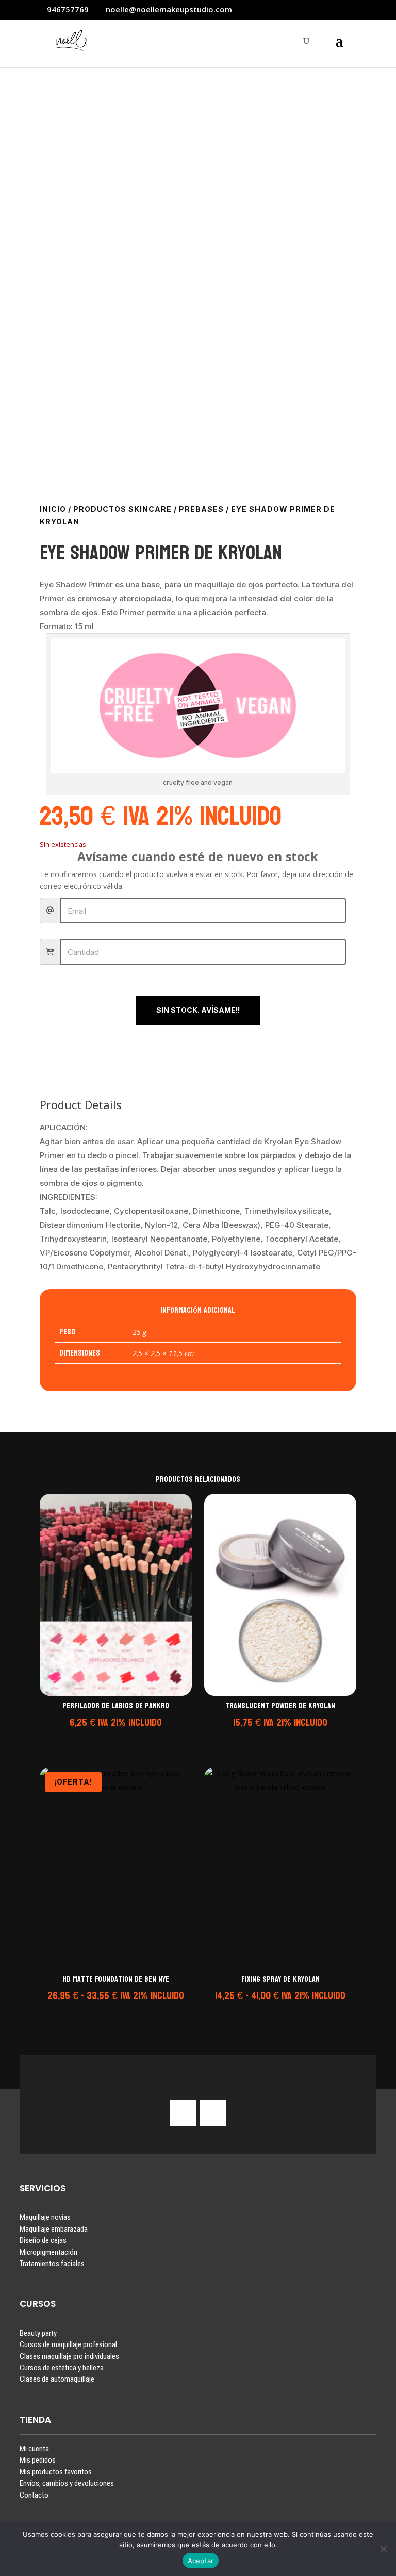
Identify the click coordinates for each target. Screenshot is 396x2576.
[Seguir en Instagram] (183, 2113)
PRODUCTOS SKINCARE (122, 509)
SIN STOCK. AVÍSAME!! (198, 1010)
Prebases (201, 509)
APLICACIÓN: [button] (64, 1127)
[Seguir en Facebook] (213, 2113)
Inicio (53, 509)
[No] (383, 2549)
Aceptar (201, 2561)
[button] (114, 1736)
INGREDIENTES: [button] (69, 1197)
